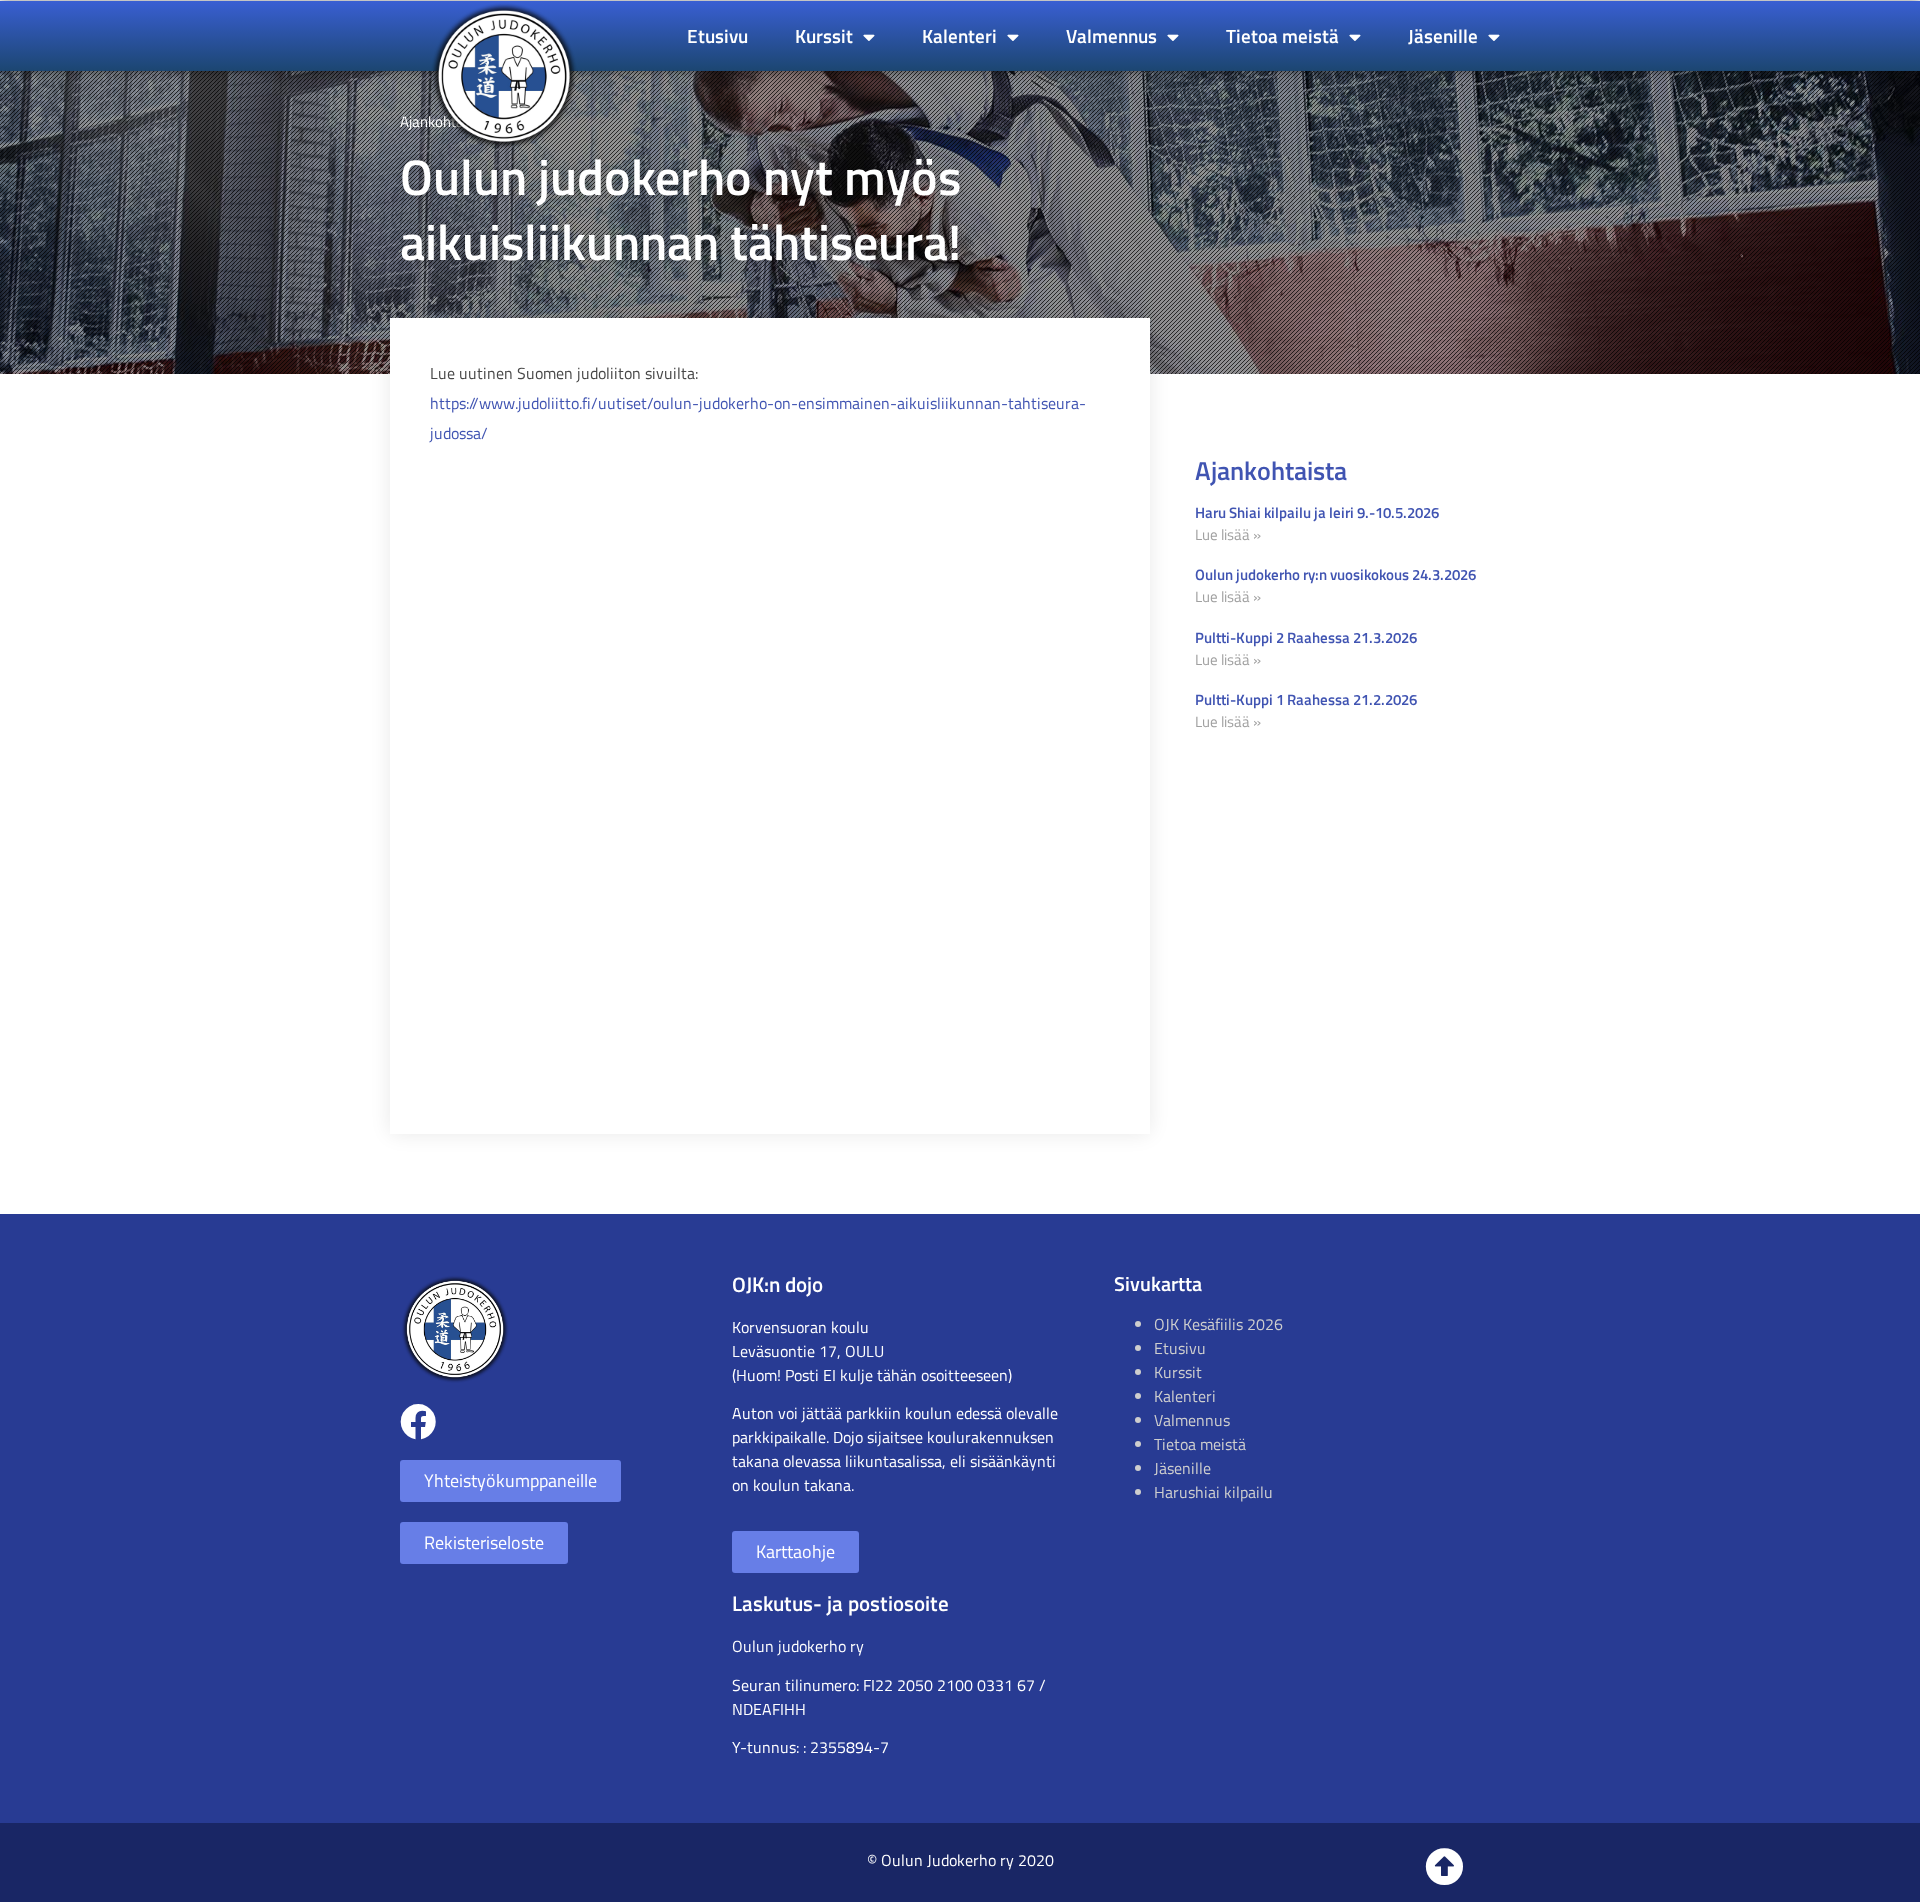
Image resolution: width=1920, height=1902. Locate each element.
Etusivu (717, 35)
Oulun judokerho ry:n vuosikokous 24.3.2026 (1335, 574)
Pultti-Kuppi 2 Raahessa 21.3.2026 (1306, 637)
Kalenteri (959, 35)
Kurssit (824, 35)
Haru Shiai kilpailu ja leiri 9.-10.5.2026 (1317, 512)
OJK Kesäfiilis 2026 (1218, 1324)
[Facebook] (418, 1422)
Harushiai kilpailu (1213, 1492)
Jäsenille (1443, 35)
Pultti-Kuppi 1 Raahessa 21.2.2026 (1306, 699)
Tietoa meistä (1282, 35)
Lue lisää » (1228, 534)
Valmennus (1111, 35)
